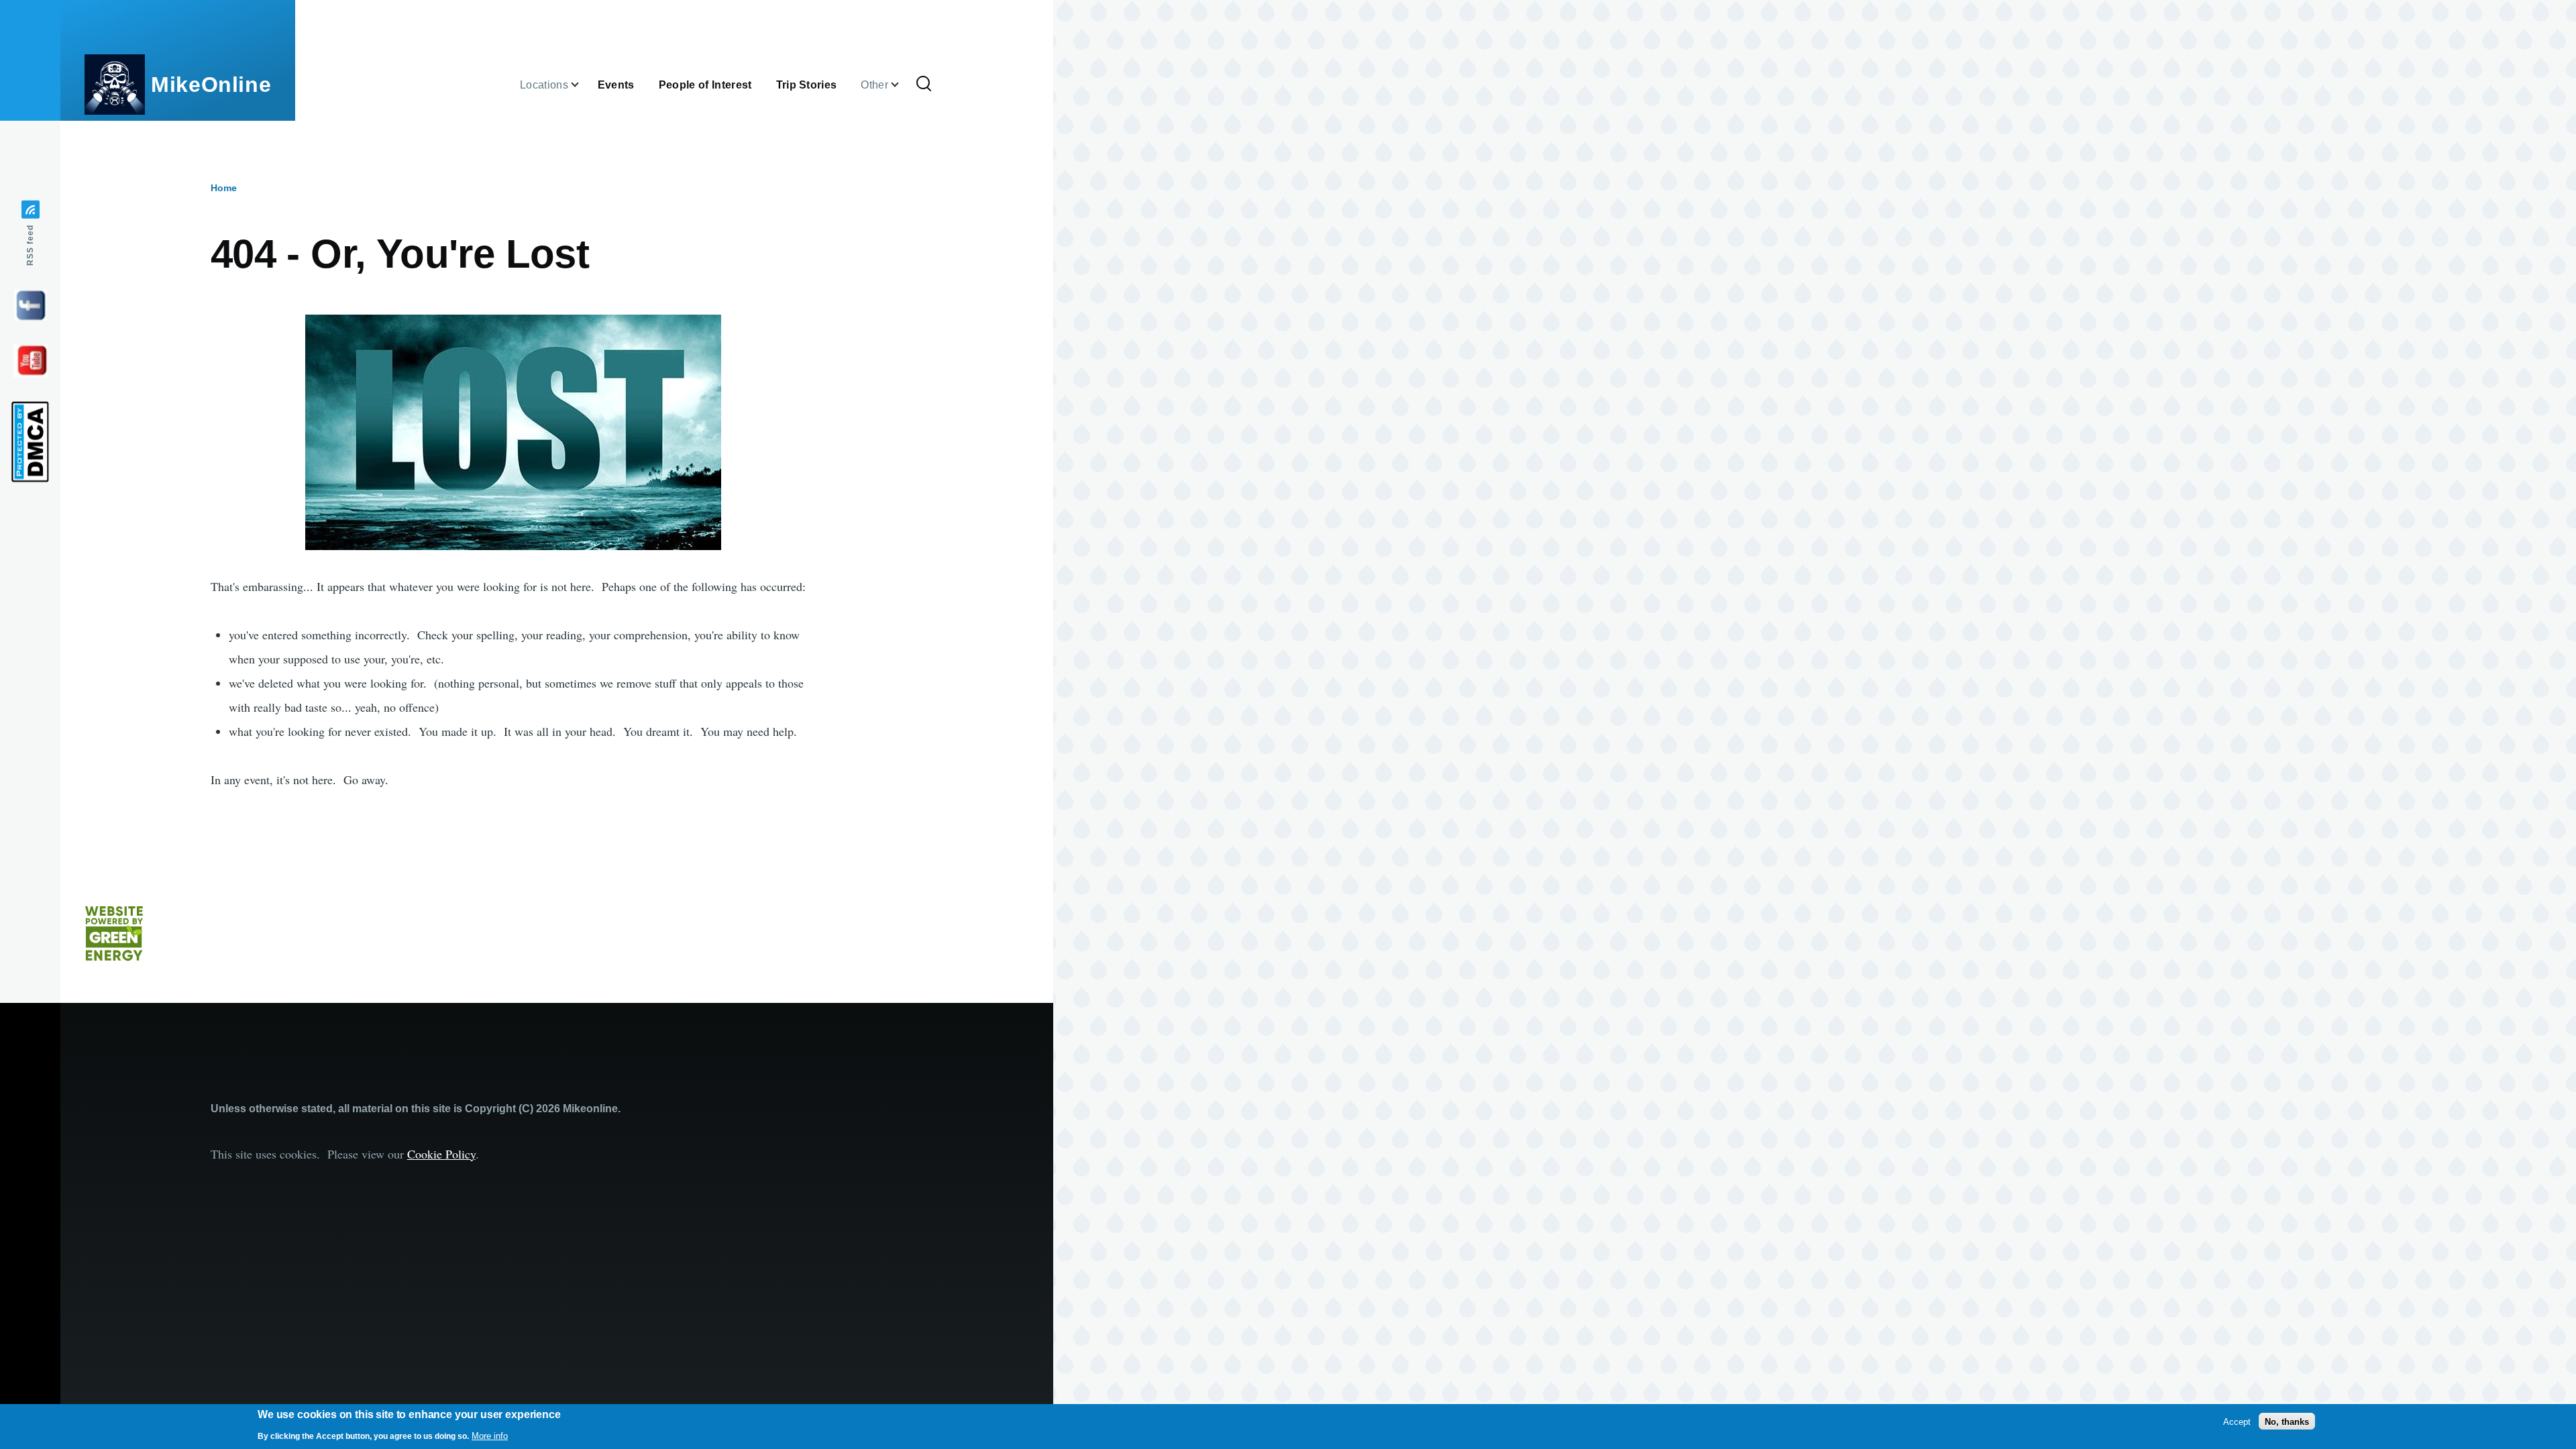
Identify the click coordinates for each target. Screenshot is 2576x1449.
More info (490, 1435)
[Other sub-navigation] (903, 85)
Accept (2237, 1421)
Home (224, 188)
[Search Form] (924, 85)
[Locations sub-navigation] (583, 85)
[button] (514, 432)
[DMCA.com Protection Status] (30, 442)
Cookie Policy (441, 1154)
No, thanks (2287, 1421)
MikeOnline (211, 85)
